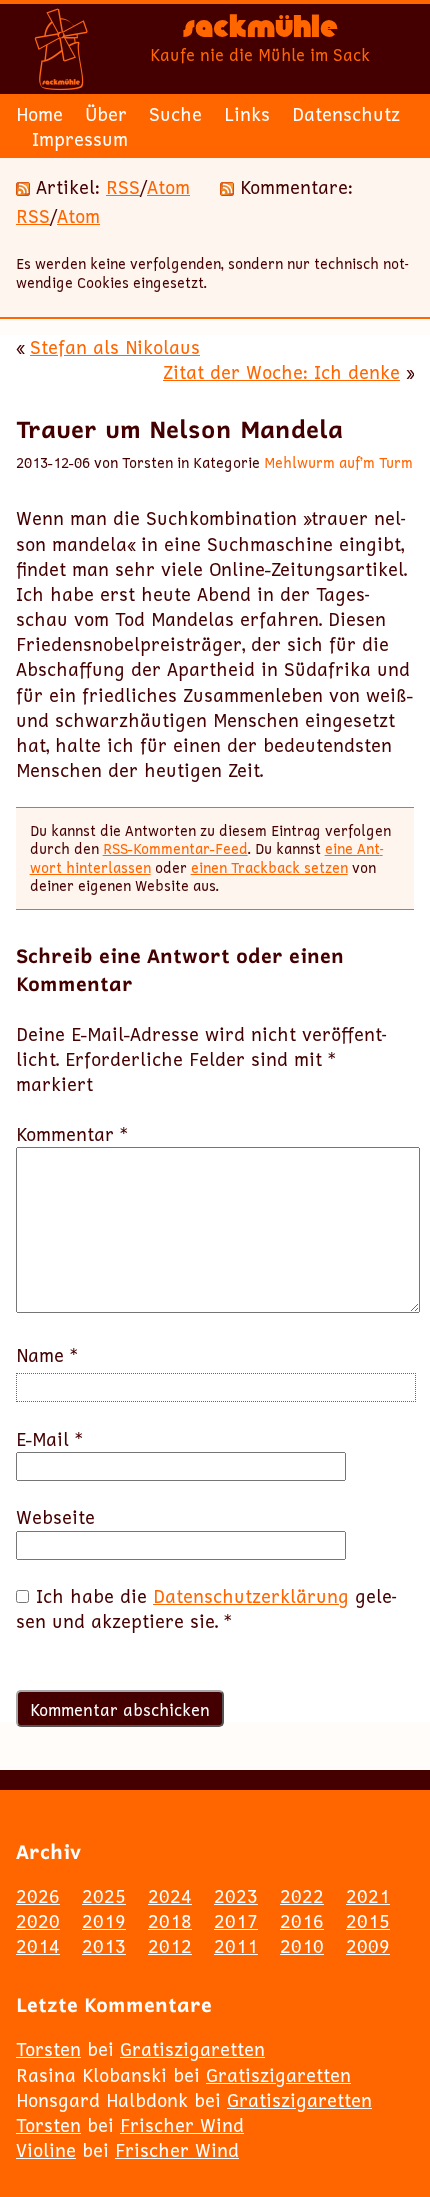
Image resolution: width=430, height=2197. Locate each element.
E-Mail (49, 1439)
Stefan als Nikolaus (115, 347)
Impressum (80, 139)
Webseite (55, 1517)
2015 (368, 1921)
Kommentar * (72, 1134)
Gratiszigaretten (192, 2049)
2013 (104, 1946)
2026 (38, 1896)
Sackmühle (260, 31)
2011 (236, 1946)
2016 (302, 1921)
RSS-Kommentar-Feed (175, 848)
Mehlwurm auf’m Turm (338, 462)
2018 (170, 1921)
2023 (236, 1896)
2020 (38, 1921)
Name (47, 1355)
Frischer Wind (182, 2125)
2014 (38, 1946)
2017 (236, 1921)
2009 (368, 1946)
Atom (168, 187)
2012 (170, 1946)
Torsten (48, 2049)
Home (39, 114)
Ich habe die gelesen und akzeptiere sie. (206, 1609)
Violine (46, 2150)
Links (247, 114)
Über (106, 114)
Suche (175, 114)
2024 (170, 1896)
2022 (302, 1896)
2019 (104, 1921)
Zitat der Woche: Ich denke (281, 372)
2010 (302, 1946)
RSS (123, 187)
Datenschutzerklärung (251, 1596)
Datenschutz (346, 114)
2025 (104, 1896)
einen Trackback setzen (269, 867)
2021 (368, 1896)
